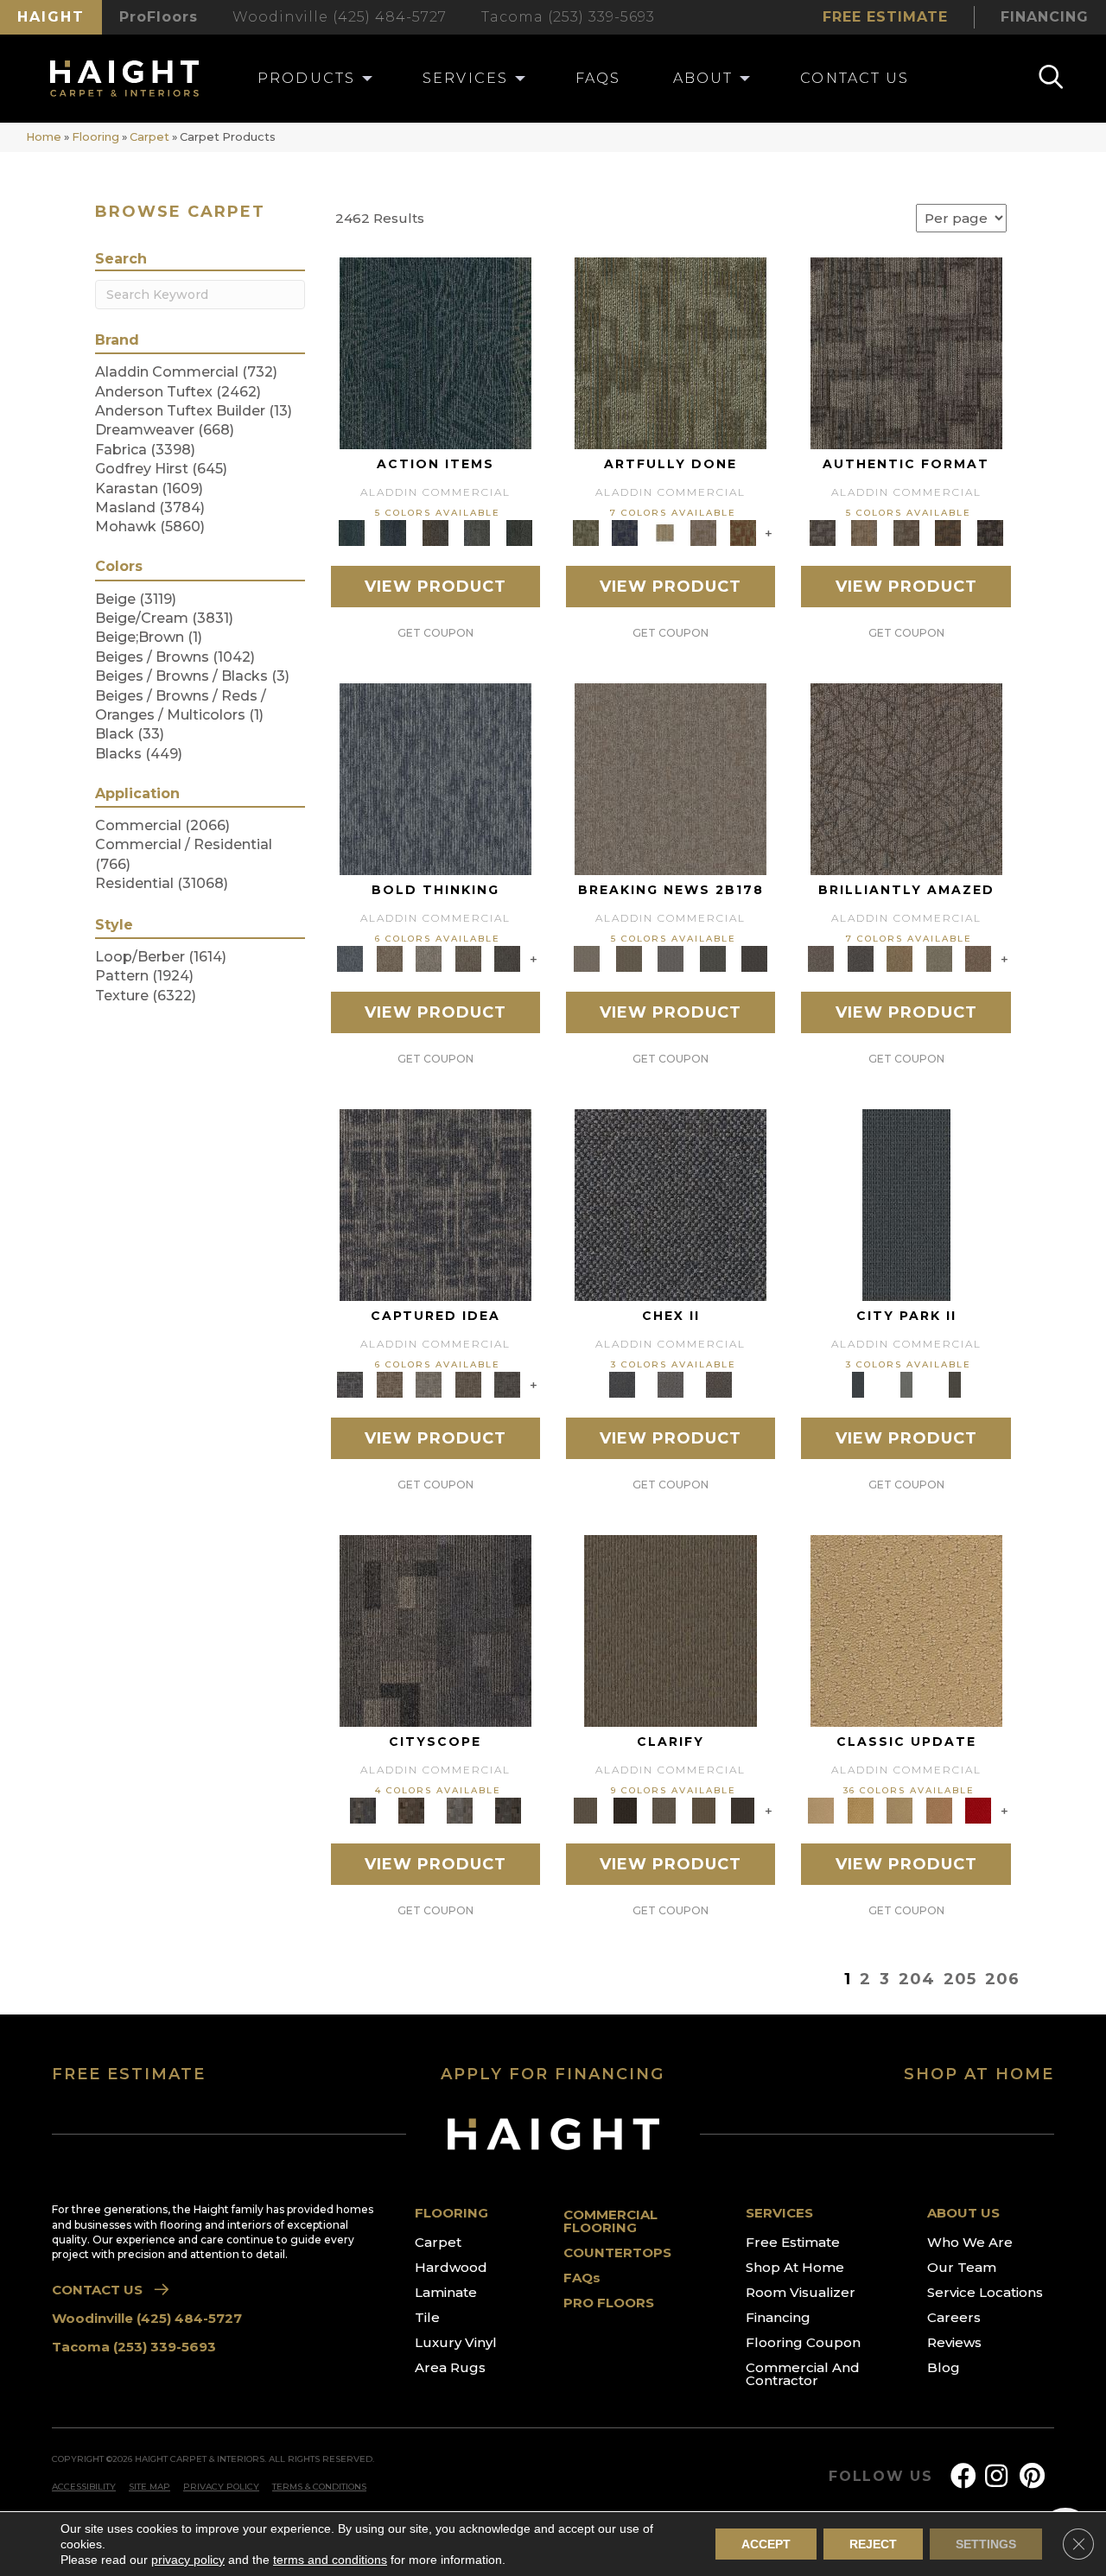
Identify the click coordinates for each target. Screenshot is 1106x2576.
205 (960, 1979)
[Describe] (664, 1810)
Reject (873, 2544)
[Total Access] (755, 958)
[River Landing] (671, 1204)
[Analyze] (624, 1810)
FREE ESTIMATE (129, 2074)
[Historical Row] (719, 1384)
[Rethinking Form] (948, 532)
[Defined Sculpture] (864, 532)
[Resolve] (671, 1630)
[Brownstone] (435, 532)
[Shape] (435, 778)
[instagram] (996, 2476)
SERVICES (779, 2213)
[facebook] (963, 2476)
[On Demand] (712, 958)
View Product (435, 587)
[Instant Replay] (671, 958)
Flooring (95, 137)
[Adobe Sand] (906, 1630)
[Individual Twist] (906, 532)
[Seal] (507, 958)
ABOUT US (963, 2213)
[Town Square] (671, 1384)
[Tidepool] (435, 352)
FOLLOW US (881, 2477)
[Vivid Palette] (743, 532)
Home (44, 137)
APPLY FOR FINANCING (553, 2074)
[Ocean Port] (393, 532)
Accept (766, 2544)
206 (1002, 1979)
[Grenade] (389, 958)
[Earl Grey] (477, 532)
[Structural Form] (990, 532)
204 (917, 1979)
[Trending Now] (671, 778)
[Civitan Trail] (411, 1810)
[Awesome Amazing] (703, 532)
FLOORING (451, 2213)
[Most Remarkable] (624, 532)
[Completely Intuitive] (899, 958)
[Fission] (468, 958)
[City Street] (519, 532)
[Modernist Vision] (664, 532)
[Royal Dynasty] (978, 1810)
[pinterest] (1032, 2476)
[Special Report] (628, 958)
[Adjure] (743, 1810)
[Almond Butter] (899, 1810)
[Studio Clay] (939, 1810)
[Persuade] (703, 1810)
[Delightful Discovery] (671, 352)
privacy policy (188, 2560)
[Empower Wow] (939, 958)
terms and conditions (330, 2560)
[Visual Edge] (906, 352)
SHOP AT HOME (979, 2074)
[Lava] (429, 958)
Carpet (149, 137)
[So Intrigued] (906, 778)
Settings (986, 2544)
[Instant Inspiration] (978, 958)
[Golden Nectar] (860, 1810)
